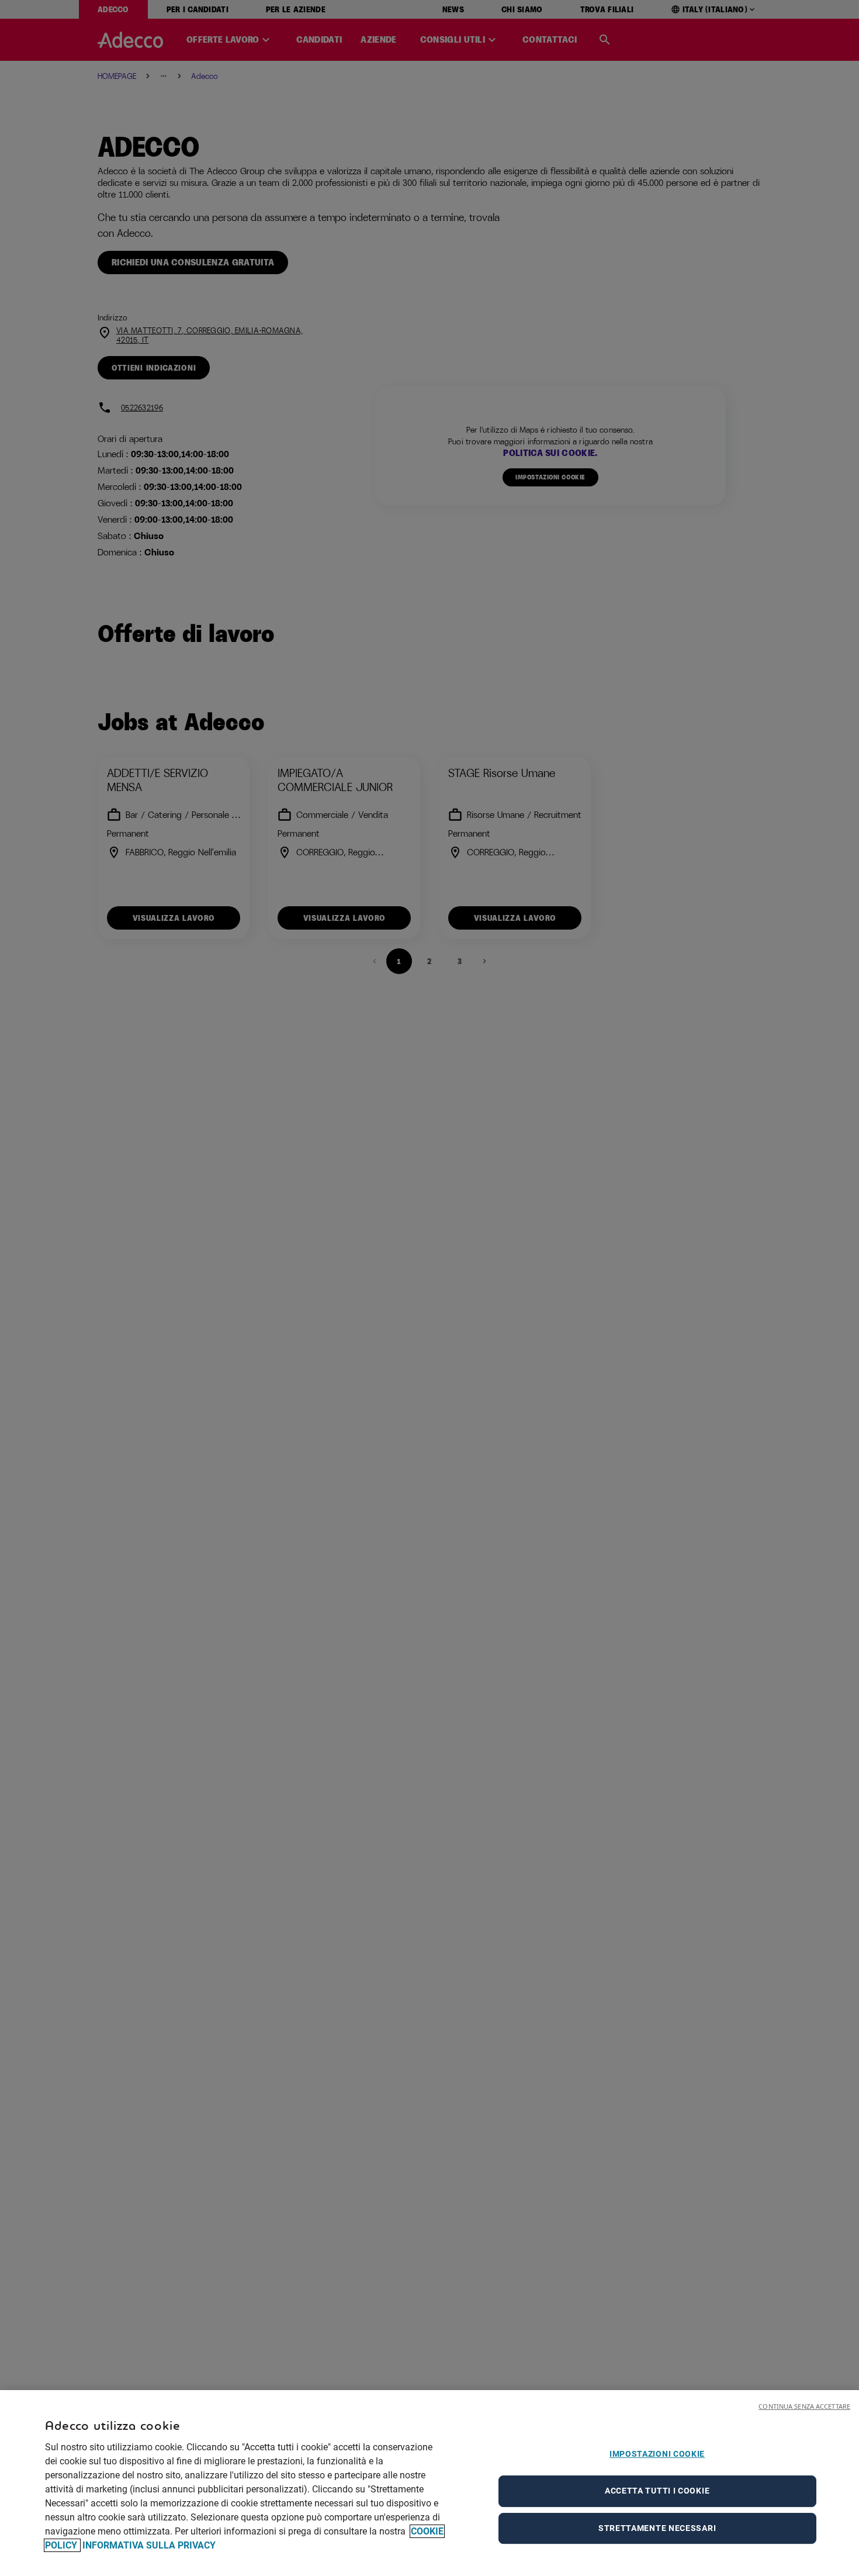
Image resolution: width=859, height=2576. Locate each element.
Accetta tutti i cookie (657, 2491)
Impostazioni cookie (657, 2454)
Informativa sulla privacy (149, 2545)
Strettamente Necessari (657, 2528)
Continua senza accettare (804, 2406)
